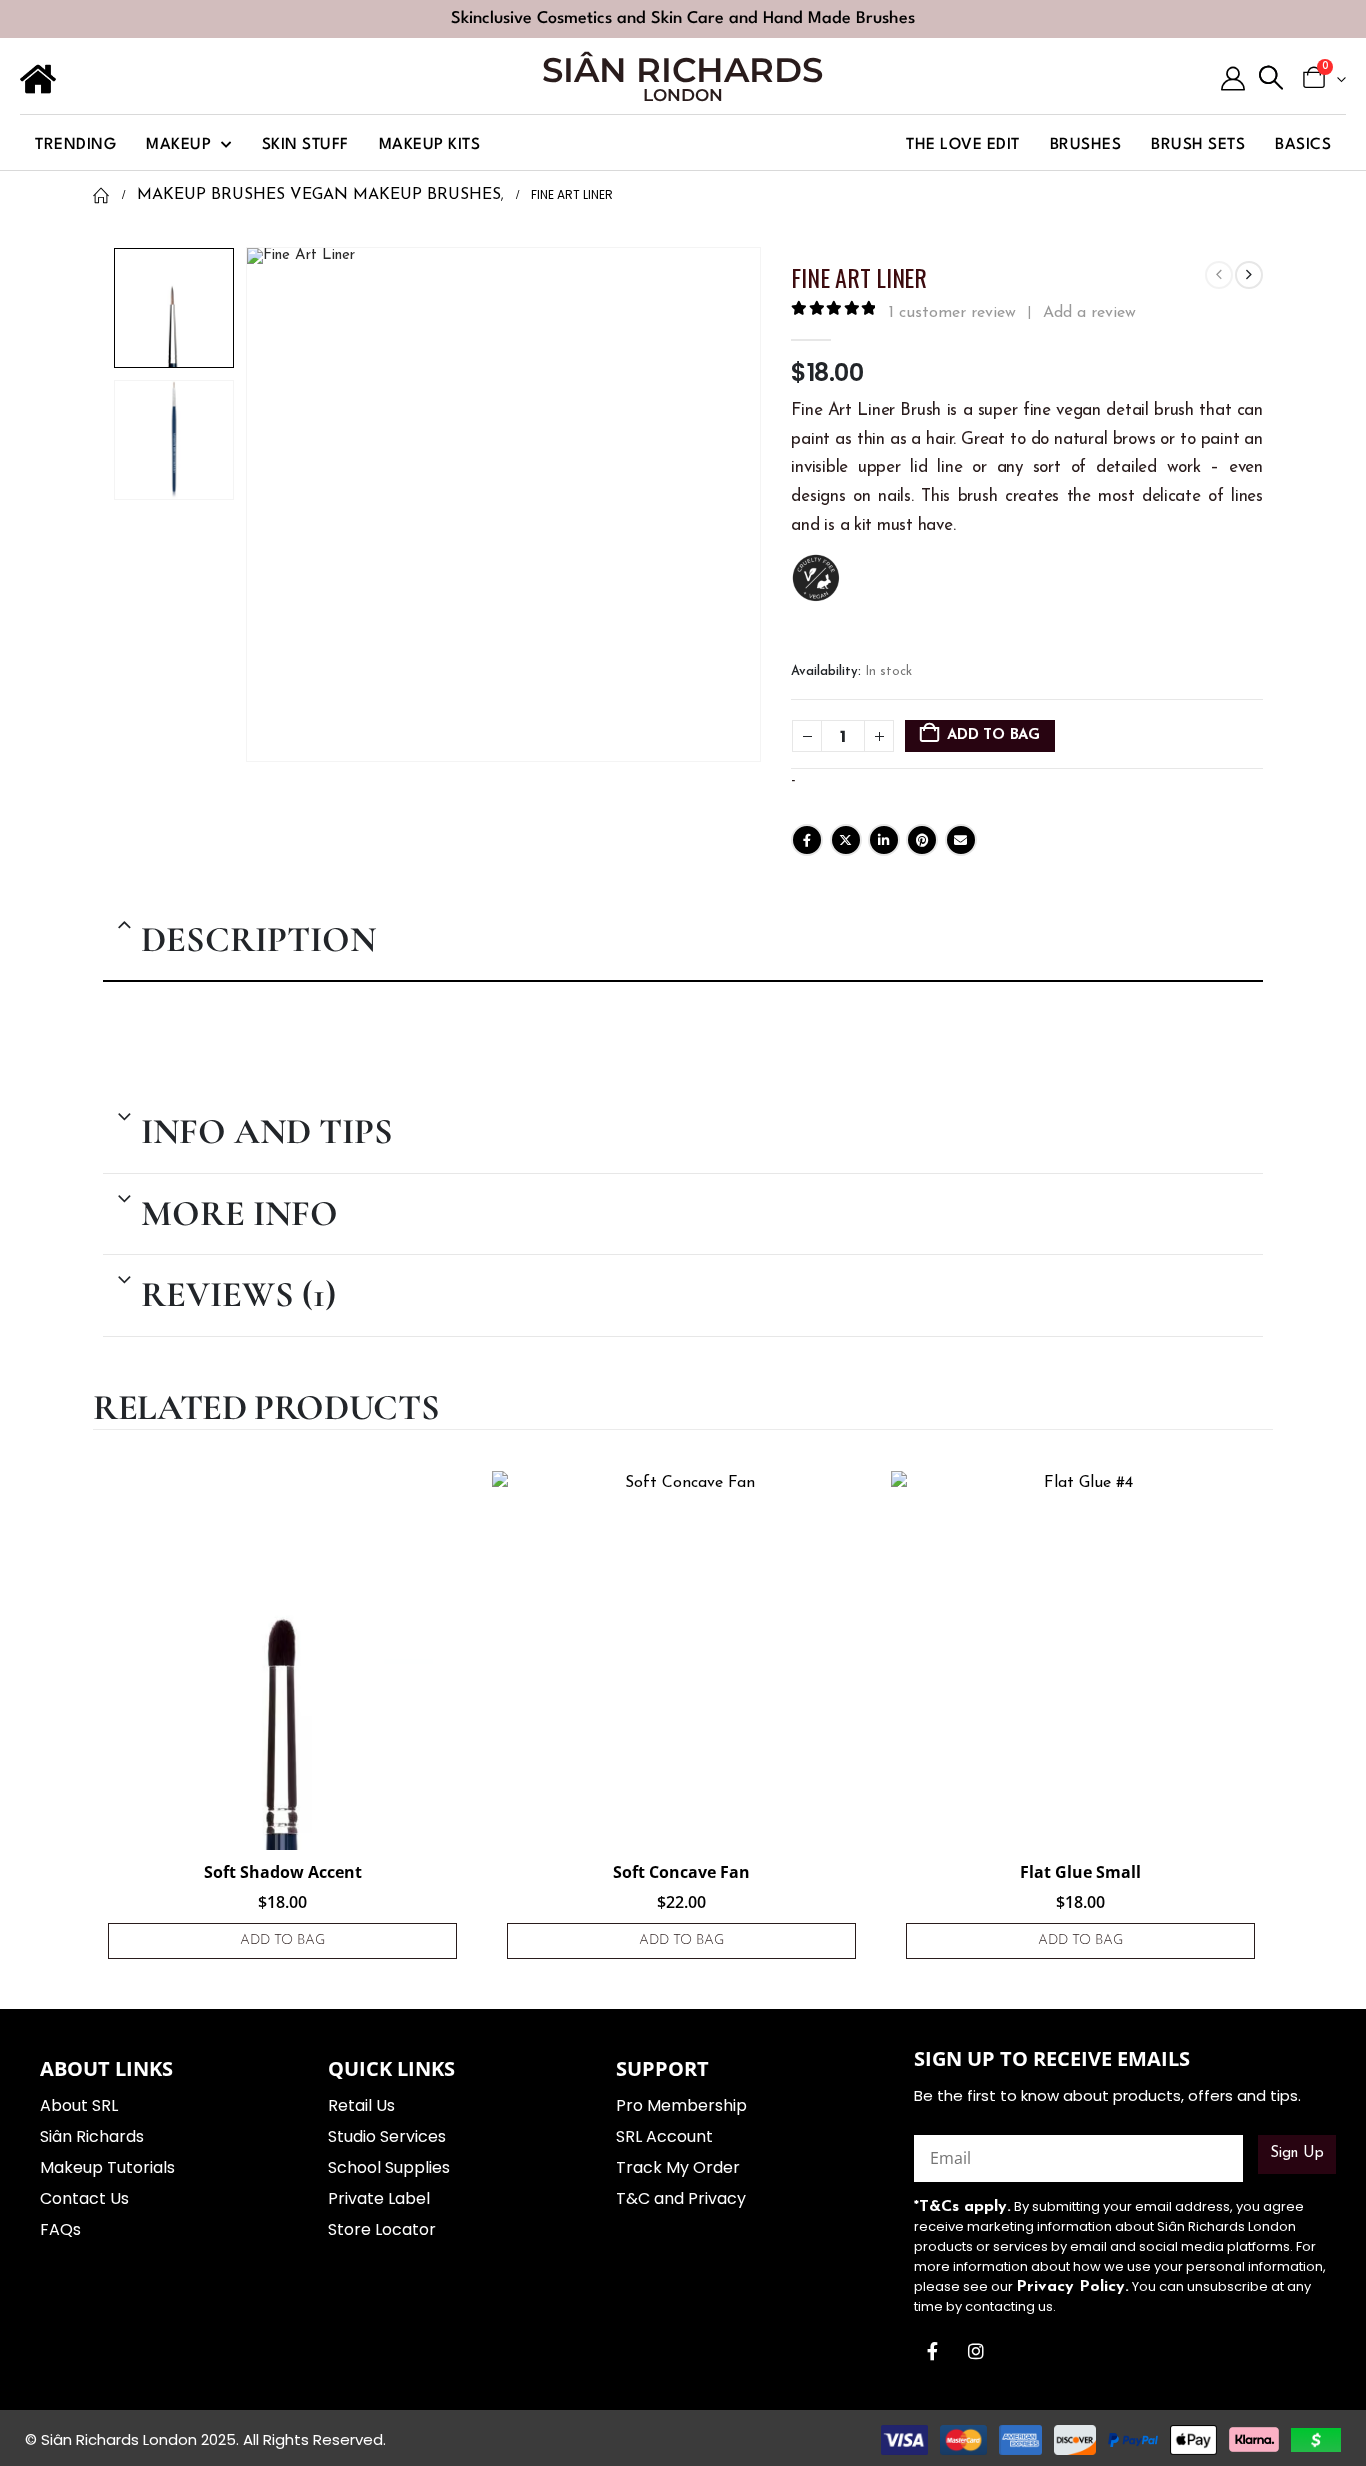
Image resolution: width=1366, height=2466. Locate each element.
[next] (1249, 275)
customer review (952, 313)
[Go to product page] (282, 1660)
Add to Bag (993, 735)
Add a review (1089, 313)
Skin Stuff (305, 145)
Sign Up (1297, 2153)
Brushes (1086, 145)
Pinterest (922, 840)
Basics (1303, 145)
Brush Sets (1198, 145)
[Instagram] (976, 2351)
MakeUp (178, 145)
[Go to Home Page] (101, 195)
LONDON (683, 95)
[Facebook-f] (933, 2351)
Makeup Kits (430, 145)
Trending (75, 145)
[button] (1271, 79)
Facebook (807, 840)
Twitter (846, 840)
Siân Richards (682, 70)
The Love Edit (963, 145)
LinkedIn (884, 840)
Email (961, 840)
